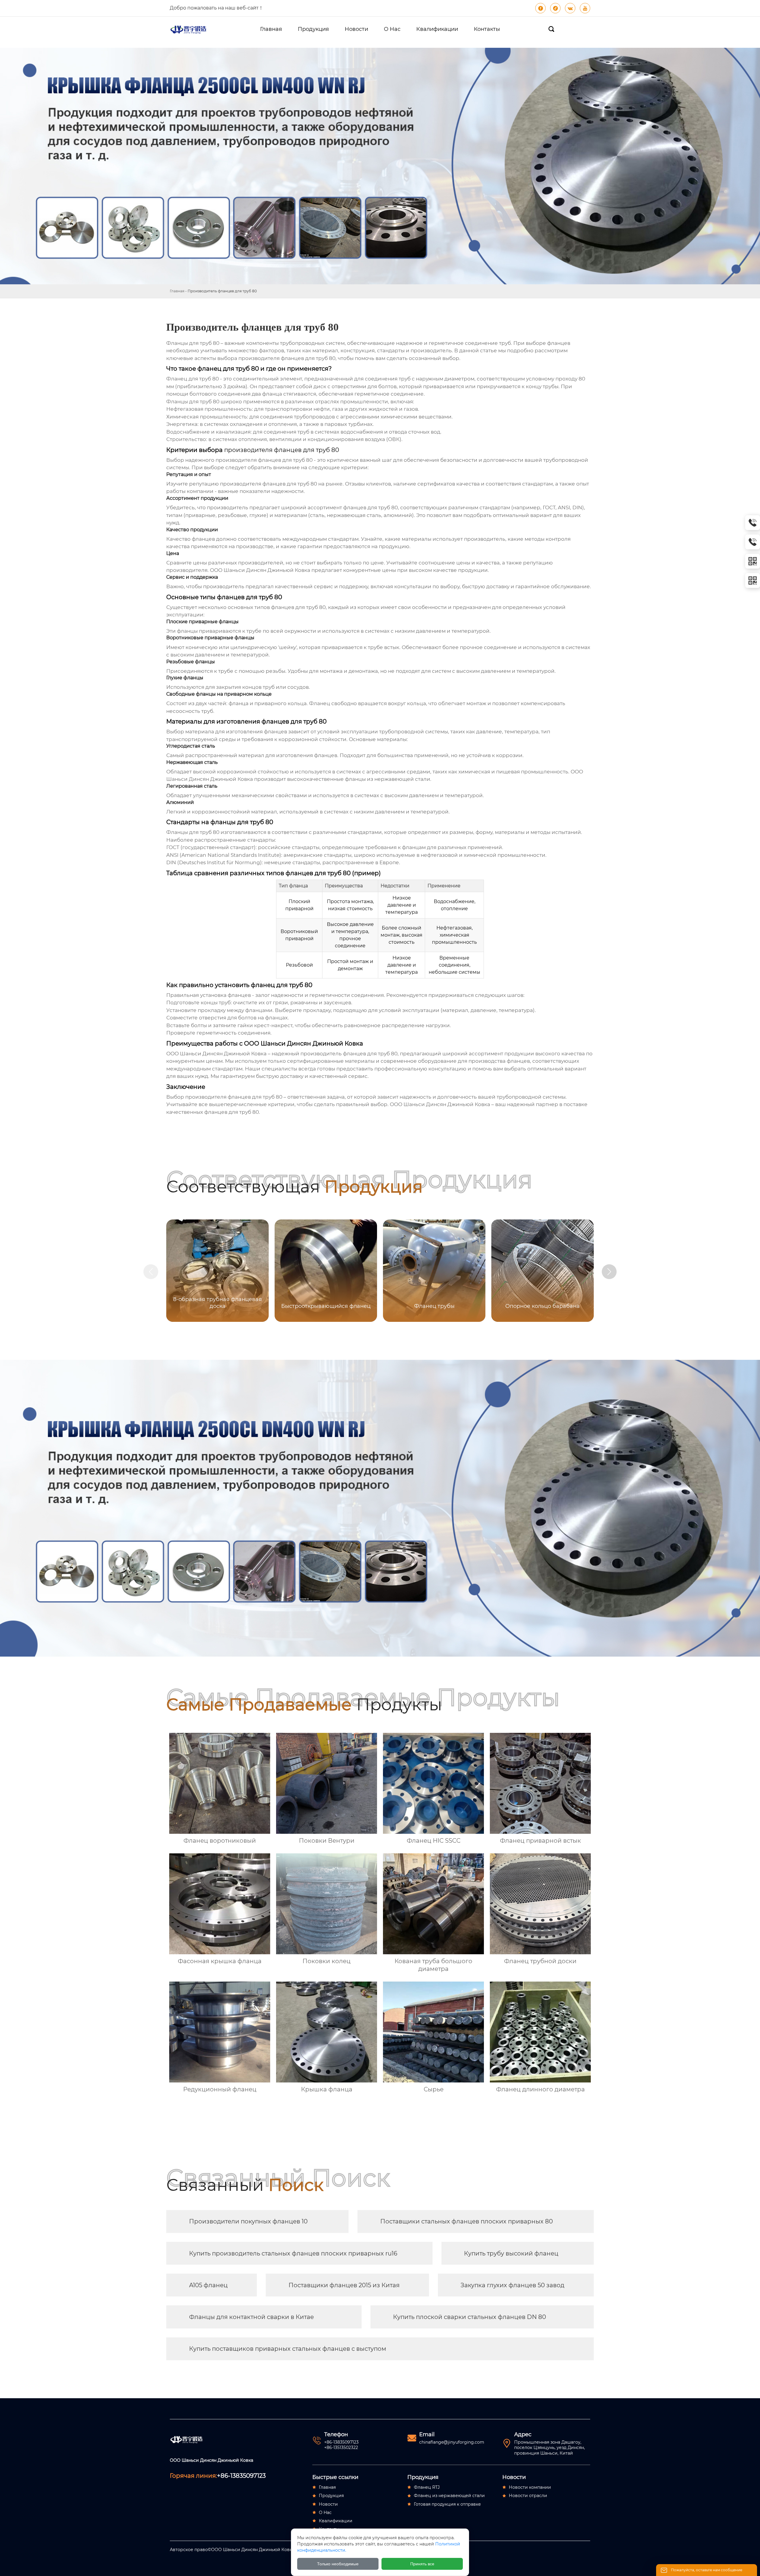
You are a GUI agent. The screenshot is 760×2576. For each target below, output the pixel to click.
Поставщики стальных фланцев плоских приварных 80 (467, 2221)
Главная (177, 291)
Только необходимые (338, 2564)
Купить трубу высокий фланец (511, 2253)
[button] (609, 1272)
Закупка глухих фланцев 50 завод (512, 2285)
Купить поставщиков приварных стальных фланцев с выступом (288, 2349)
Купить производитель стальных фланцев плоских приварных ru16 (293, 2253)
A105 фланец (208, 2285)
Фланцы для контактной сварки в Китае (251, 2317)
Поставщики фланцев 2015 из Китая (344, 2285)
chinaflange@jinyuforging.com (452, 2442)
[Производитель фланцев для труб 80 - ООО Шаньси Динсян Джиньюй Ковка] (191, 29)
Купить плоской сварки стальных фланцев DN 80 (470, 2317)
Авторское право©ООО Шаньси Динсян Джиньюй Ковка (232, 2550)
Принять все (422, 2564)
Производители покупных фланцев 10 (248, 2221)
